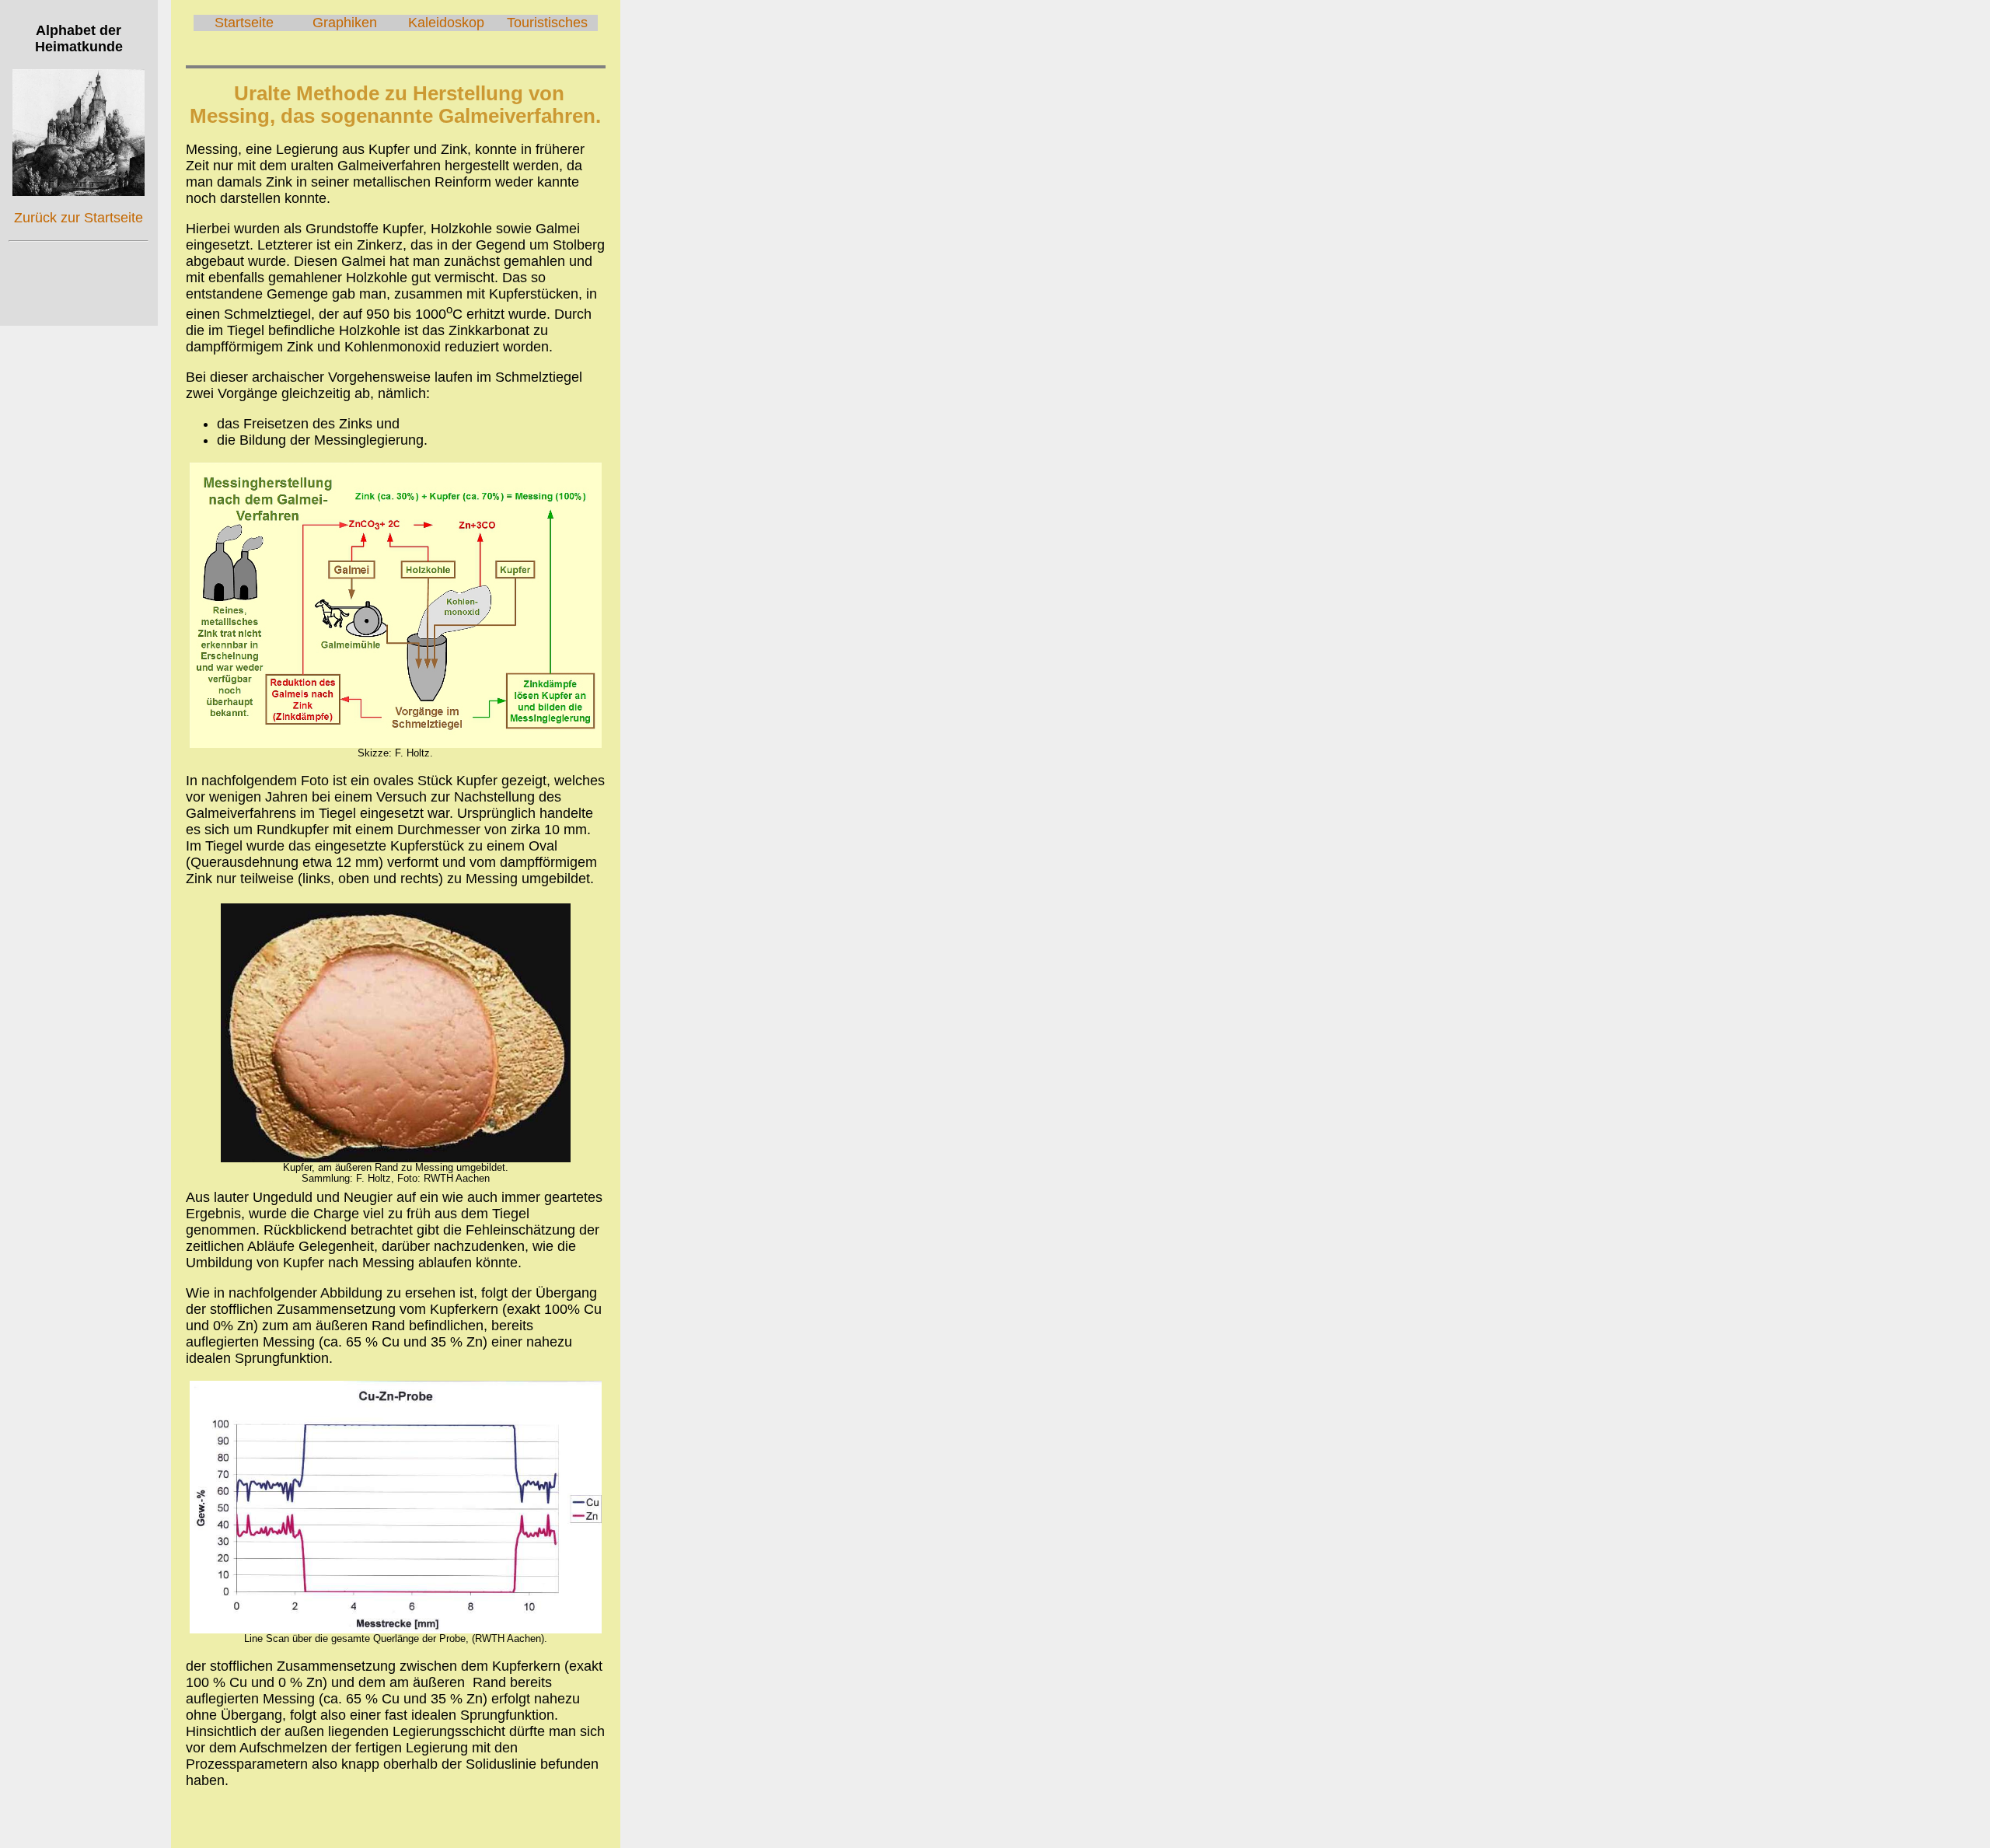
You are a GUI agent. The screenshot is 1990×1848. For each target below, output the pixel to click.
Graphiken (345, 23)
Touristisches (547, 23)
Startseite (244, 23)
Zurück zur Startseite (79, 218)
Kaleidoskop (446, 23)
